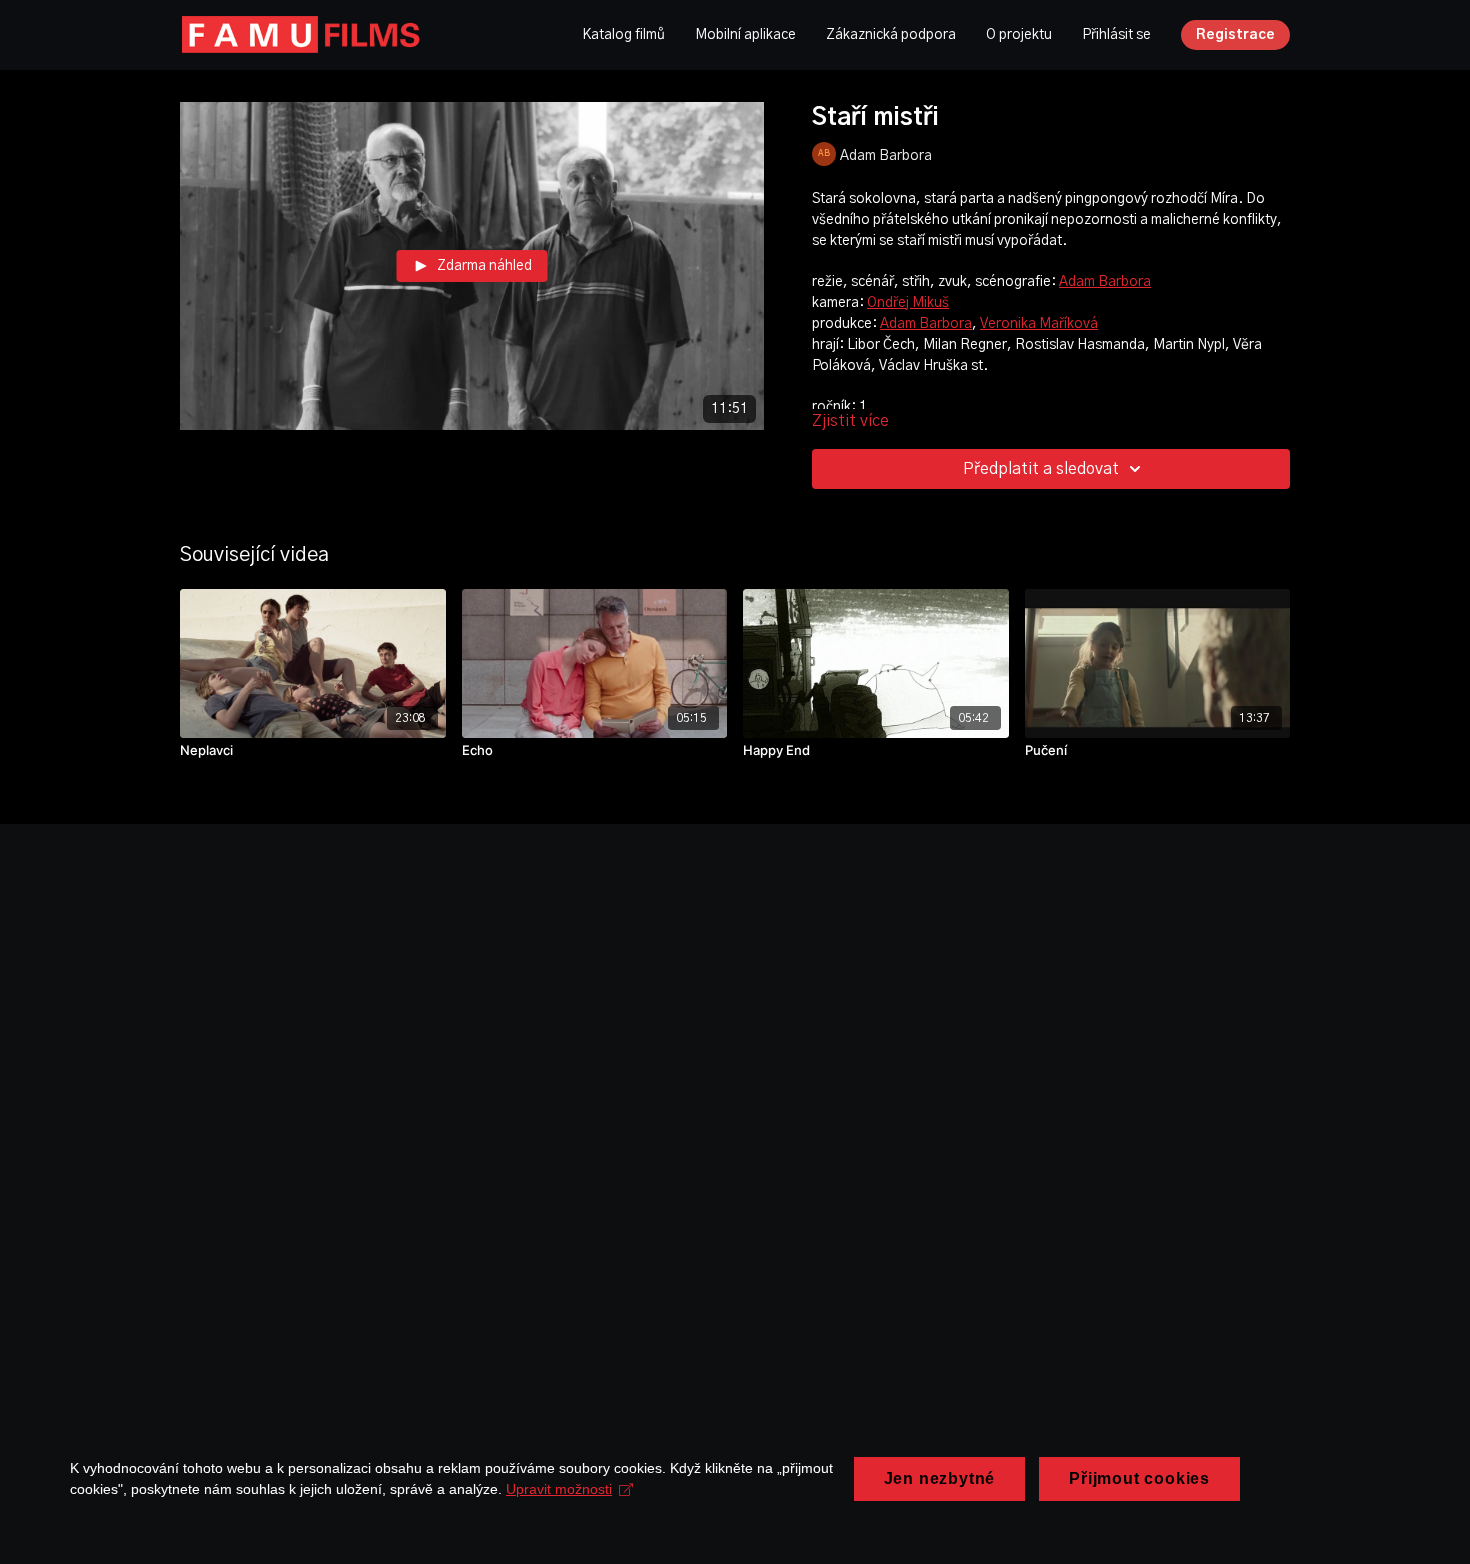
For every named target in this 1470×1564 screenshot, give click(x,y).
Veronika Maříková (1039, 324)
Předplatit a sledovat (1041, 469)
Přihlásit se (1116, 35)
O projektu (1019, 35)
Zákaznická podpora (891, 35)
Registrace (1235, 35)
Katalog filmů (623, 35)
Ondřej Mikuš (908, 303)
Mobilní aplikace (745, 35)
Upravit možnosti (559, 1489)
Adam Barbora (1105, 282)
